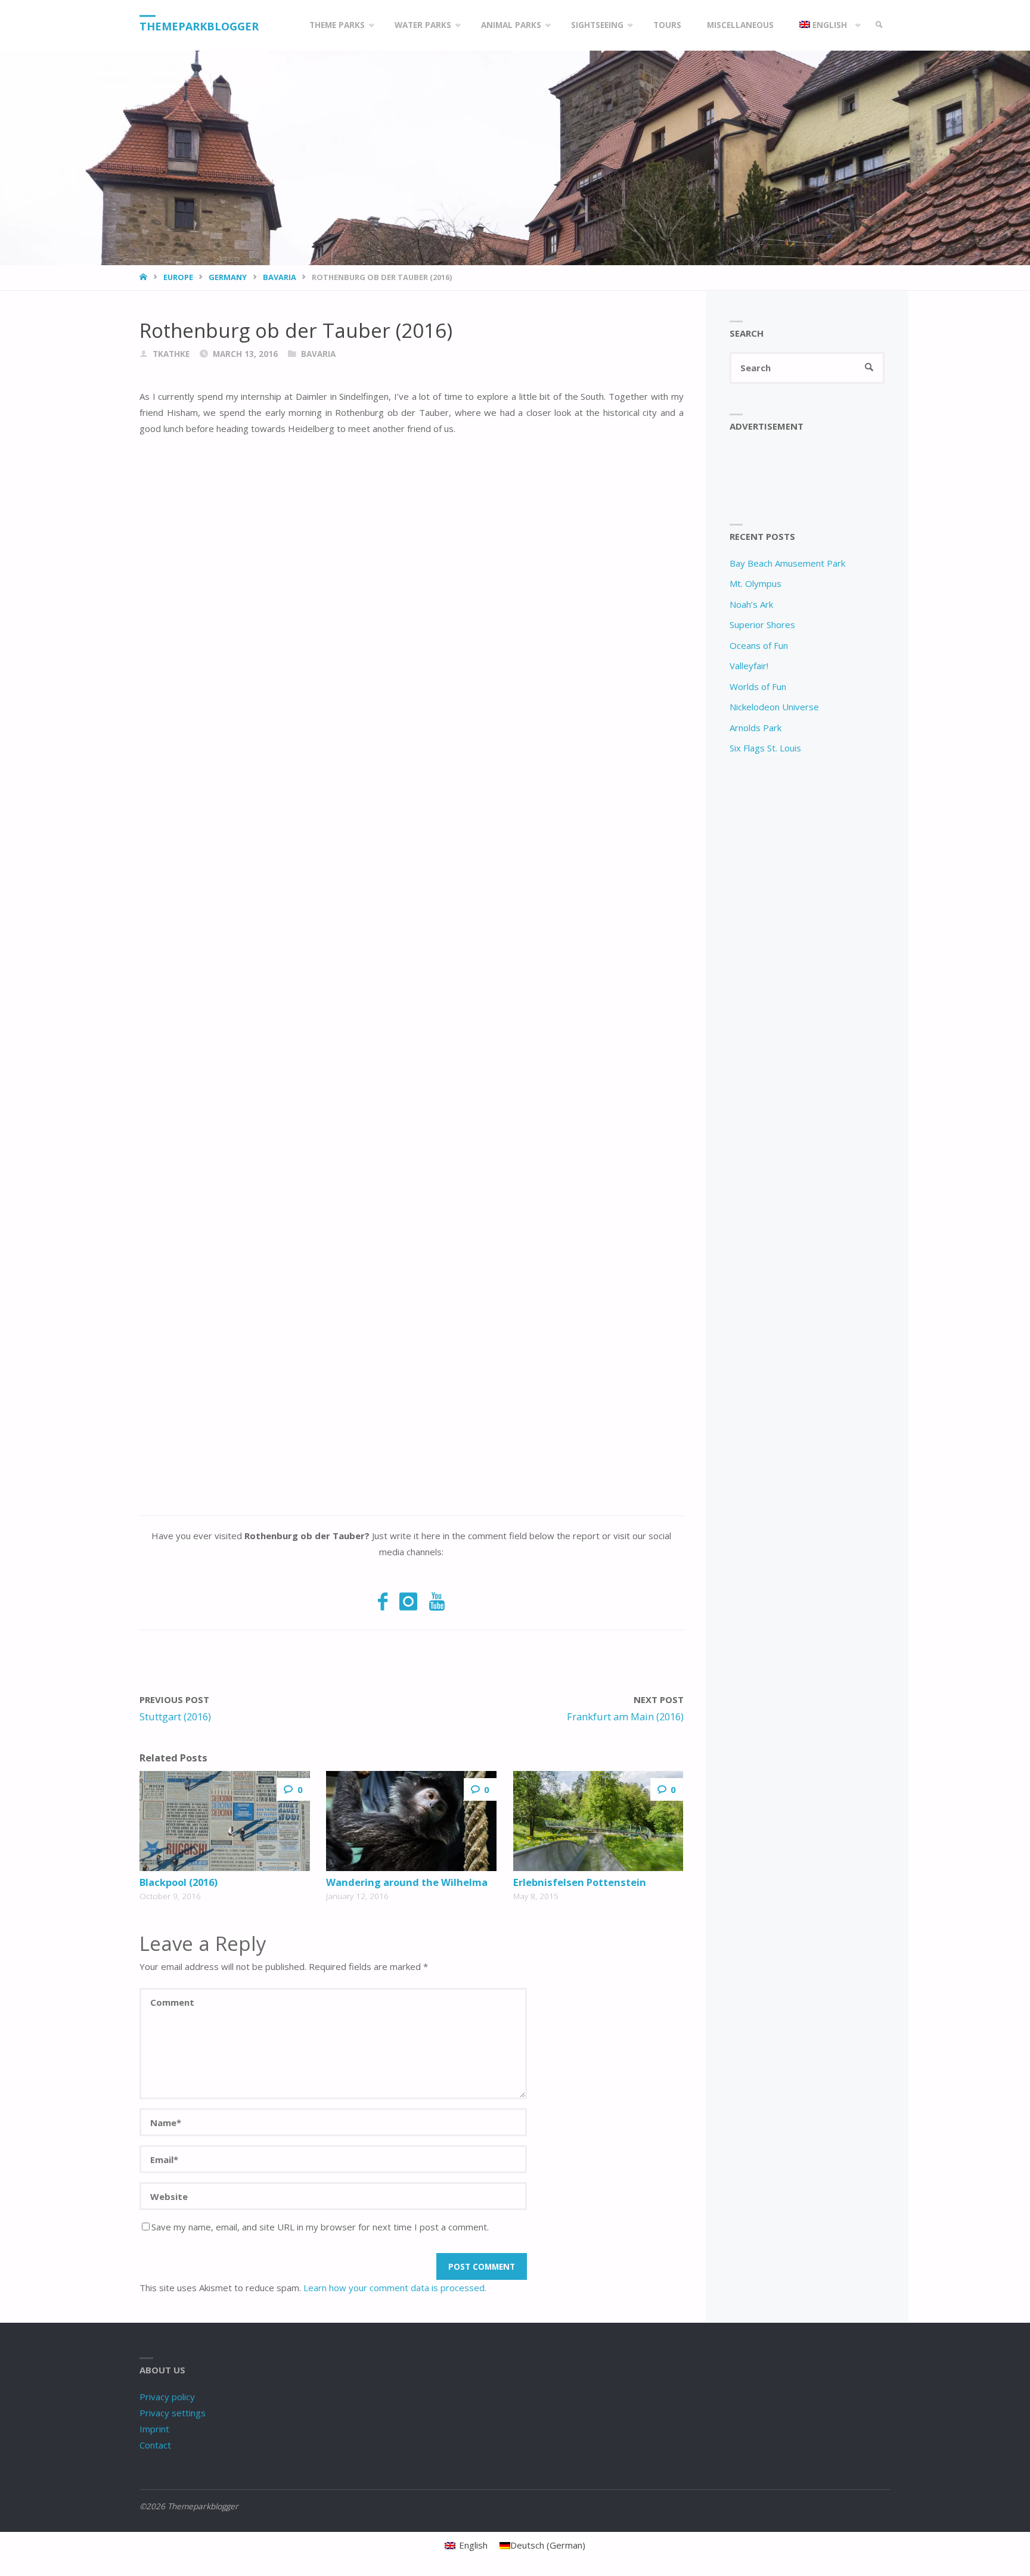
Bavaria (280, 277)
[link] (879, 25)
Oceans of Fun (759, 645)
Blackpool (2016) (179, 1882)
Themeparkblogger (199, 26)
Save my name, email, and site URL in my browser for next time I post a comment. (320, 2227)
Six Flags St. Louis (765, 748)
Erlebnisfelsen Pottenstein (580, 1882)
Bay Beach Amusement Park (787, 563)
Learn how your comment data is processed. (395, 2288)
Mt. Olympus (756, 583)
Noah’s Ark (751, 604)
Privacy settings (173, 2413)
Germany (228, 277)
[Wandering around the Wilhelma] (411, 1821)
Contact (155, 2445)
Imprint (154, 2429)
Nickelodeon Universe (774, 707)
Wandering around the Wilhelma (407, 1882)
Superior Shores (762, 624)
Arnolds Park (756, 728)
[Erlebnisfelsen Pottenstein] (598, 1821)
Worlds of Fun (758, 686)
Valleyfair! (749, 666)
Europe (178, 277)
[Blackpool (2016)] (225, 1821)
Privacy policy (167, 2397)
